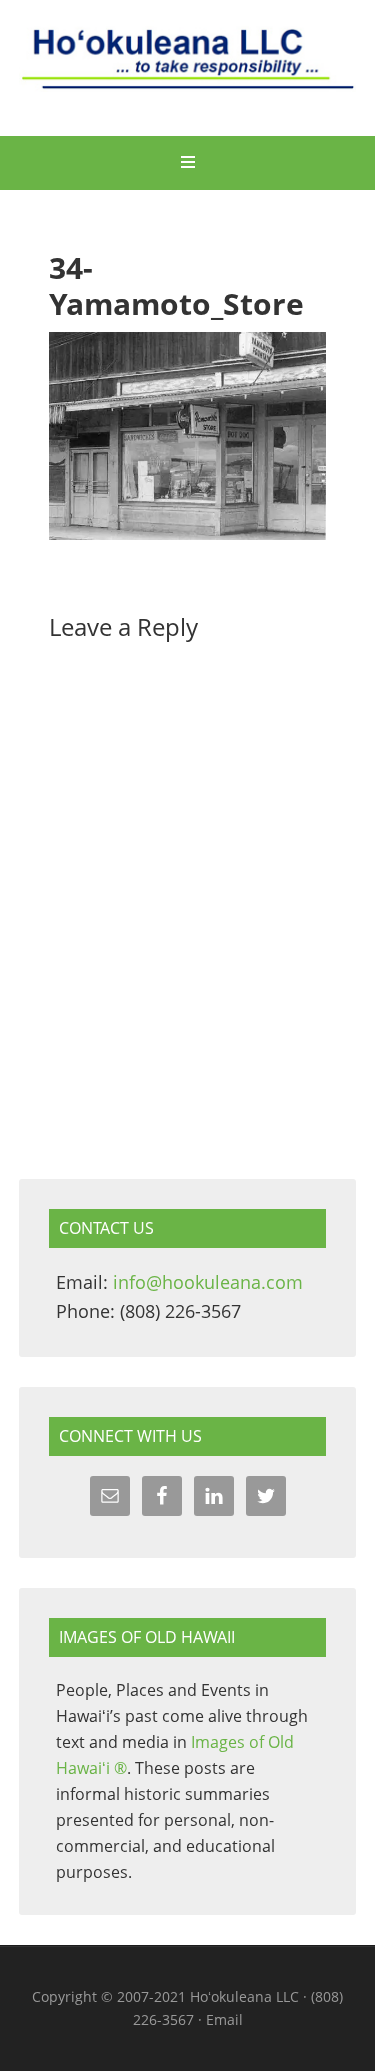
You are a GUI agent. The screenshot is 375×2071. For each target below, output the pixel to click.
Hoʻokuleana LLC (188, 70)
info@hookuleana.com (208, 1282)
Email (224, 2019)
